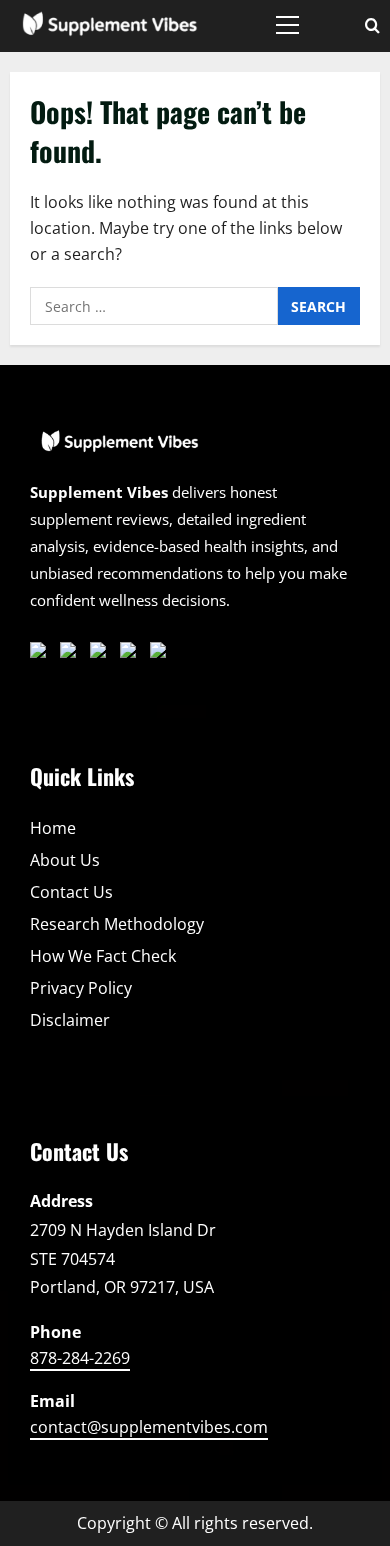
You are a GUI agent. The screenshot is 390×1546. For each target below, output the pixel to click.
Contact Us (71, 892)
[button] (287, 25)
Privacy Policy (81, 988)
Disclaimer (70, 1020)
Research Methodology (117, 924)
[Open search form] (372, 26)
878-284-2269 (80, 1358)
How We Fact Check (103, 956)
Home (53, 828)
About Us (65, 860)
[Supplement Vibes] (120, 450)
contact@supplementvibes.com (149, 1427)
